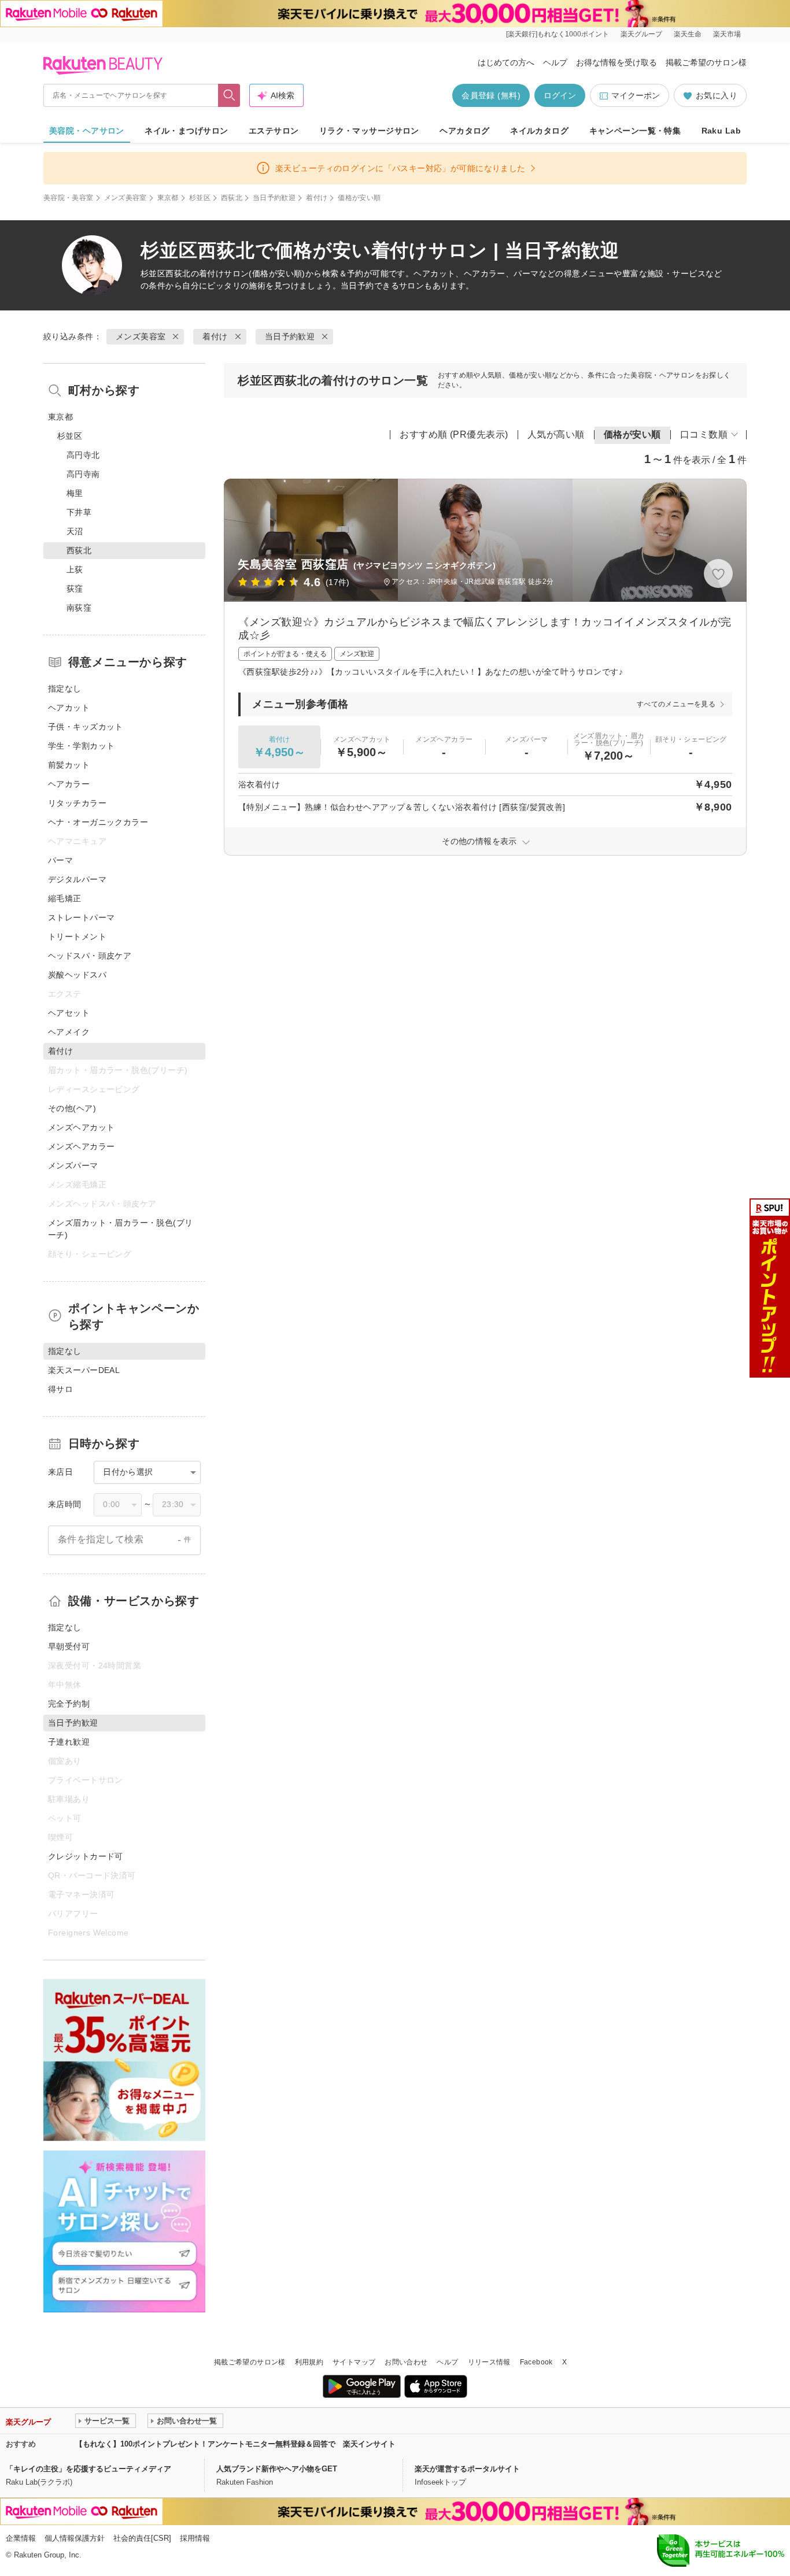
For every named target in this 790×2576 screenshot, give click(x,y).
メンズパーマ (73, 1165)
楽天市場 (727, 34)
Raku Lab (721, 131)
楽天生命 (688, 34)
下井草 (79, 512)
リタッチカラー (77, 803)
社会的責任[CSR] (142, 2538)
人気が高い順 (556, 434)
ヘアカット (69, 708)
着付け (317, 198)
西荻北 (232, 198)
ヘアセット (69, 1013)
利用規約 (309, 2362)
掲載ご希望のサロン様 (706, 62)
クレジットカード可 (86, 1856)
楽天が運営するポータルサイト (467, 2469)
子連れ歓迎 (69, 1742)
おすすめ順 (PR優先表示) (454, 434)
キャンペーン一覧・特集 (635, 131)
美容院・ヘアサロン (87, 131)
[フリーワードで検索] (229, 95)
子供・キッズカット (86, 727)
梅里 (75, 493)
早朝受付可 (69, 1646)
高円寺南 (83, 474)
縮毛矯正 (65, 898)
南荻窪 (79, 608)
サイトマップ (354, 2362)
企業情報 (21, 2538)
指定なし (65, 689)
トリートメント (77, 937)
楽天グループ (641, 34)
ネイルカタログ (539, 131)
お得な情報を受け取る (617, 62)
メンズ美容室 (125, 198)
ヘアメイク (69, 1032)
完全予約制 (69, 1704)
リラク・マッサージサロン (369, 131)
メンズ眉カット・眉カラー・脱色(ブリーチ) (121, 1229)
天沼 (75, 531)
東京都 (168, 198)
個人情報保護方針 (75, 2538)
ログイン (560, 95)
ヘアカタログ (465, 131)
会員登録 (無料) (491, 95)
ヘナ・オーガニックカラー (98, 822)
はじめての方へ (506, 62)
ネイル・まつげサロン (186, 131)
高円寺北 (83, 455)
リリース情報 (489, 2362)
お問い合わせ (406, 2362)
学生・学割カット (81, 746)
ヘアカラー (69, 784)
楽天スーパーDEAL (84, 1370)
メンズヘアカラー (81, 1146)
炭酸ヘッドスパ (77, 975)
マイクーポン (636, 95)
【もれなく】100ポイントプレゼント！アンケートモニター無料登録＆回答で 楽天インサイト (235, 2444)
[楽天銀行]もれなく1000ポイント (558, 34)
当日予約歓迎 (274, 198)
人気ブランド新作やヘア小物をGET (277, 2469)
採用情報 (195, 2538)
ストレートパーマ (81, 917)
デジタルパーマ (77, 879)
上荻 (75, 569)
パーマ (60, 860)
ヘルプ (555, 62)
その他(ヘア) (72, 1108)
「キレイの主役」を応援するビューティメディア (88, 2469)
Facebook (536, 2362)
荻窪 (75, 589)
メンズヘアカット (81, 1127)
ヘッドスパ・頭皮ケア (90, 956)
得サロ (60, 1389)
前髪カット (69, 765)
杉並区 (200, 198)
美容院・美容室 (69, 198)
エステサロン (274, 131)
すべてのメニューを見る (676, 704)
